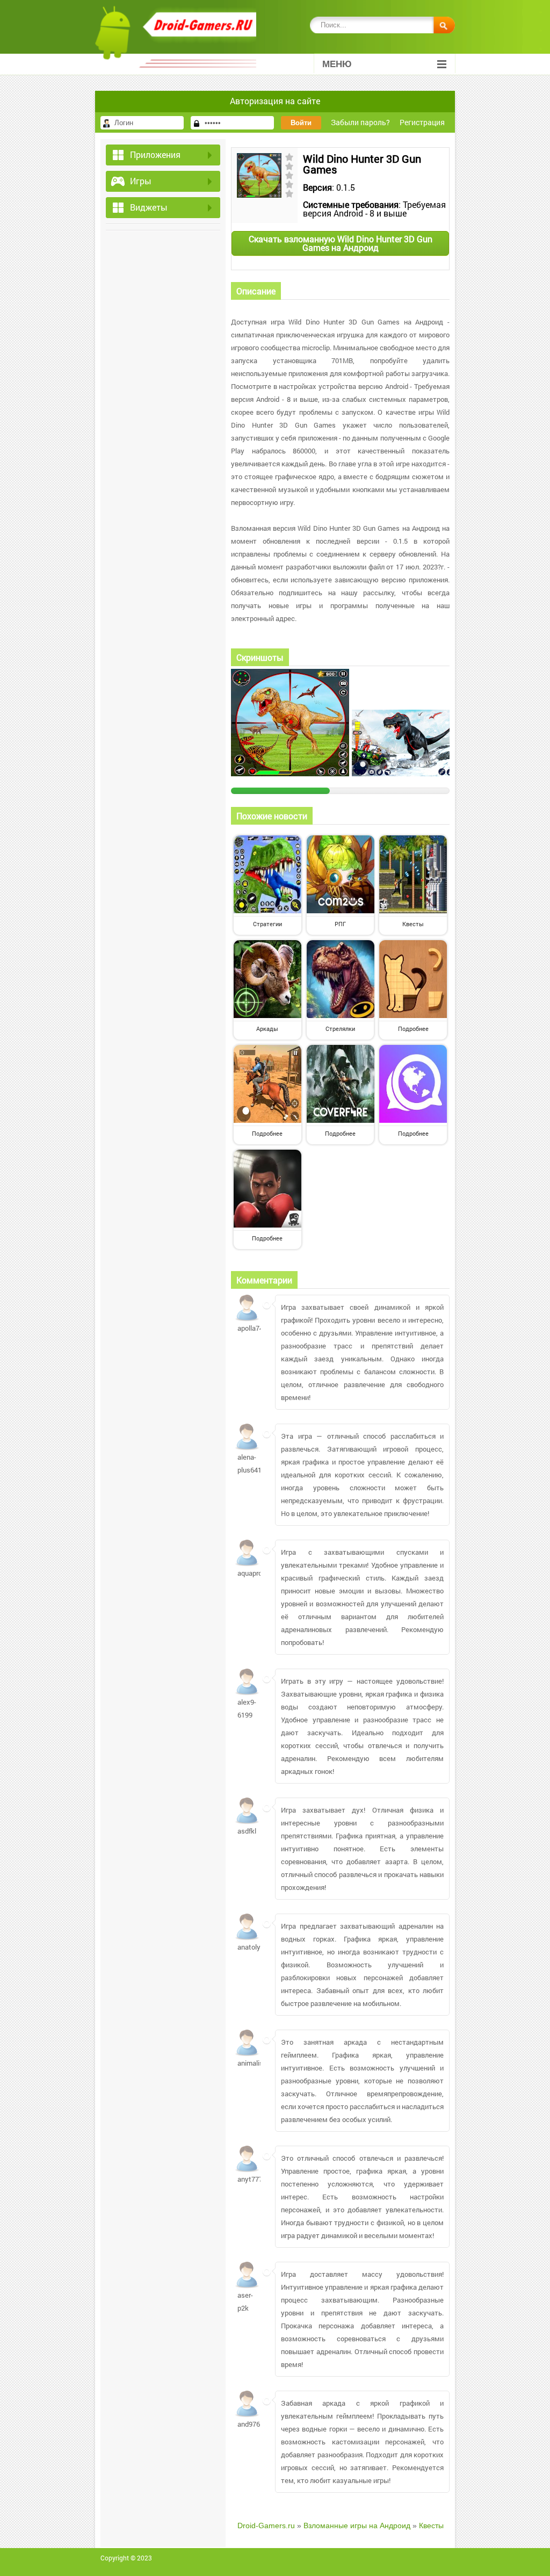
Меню (337, 64)
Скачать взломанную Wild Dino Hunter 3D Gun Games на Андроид (341, 243)
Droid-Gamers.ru (266, 2526)
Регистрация (422, 122)
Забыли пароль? (360, 122)
